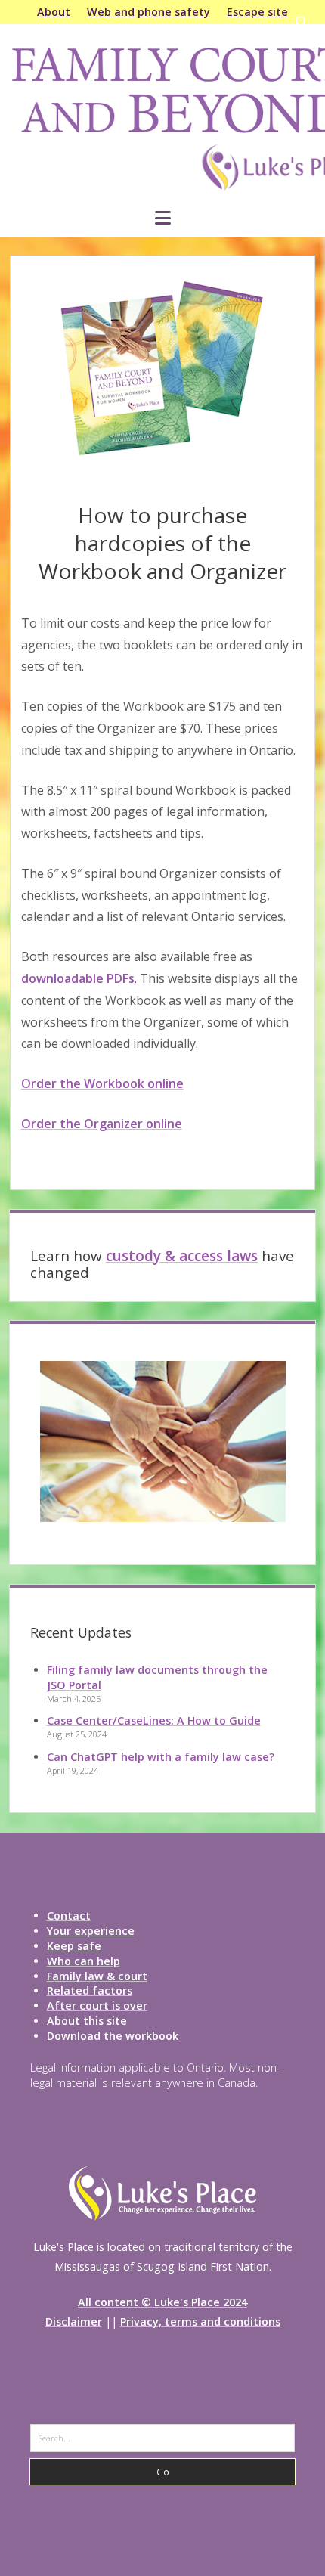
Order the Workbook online (102, 1083)
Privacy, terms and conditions (200, 2322)
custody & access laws (182, 1256)
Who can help (84, 1961)
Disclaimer (74, 2322)
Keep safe (74, 1946)
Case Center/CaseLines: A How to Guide (154, 1720)
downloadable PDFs (78, 978)
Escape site (257, 12)
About (54, 12)
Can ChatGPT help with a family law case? (161, 1757)
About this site (87, 2021)
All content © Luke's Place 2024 (162, 2302)
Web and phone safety (149, 12)
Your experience (91, 1931)
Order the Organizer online (102, 1124)
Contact (69, 1916)
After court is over (97, 2006)
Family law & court (97, 1976)
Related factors (90, 1990)
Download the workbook (113, 2036)
